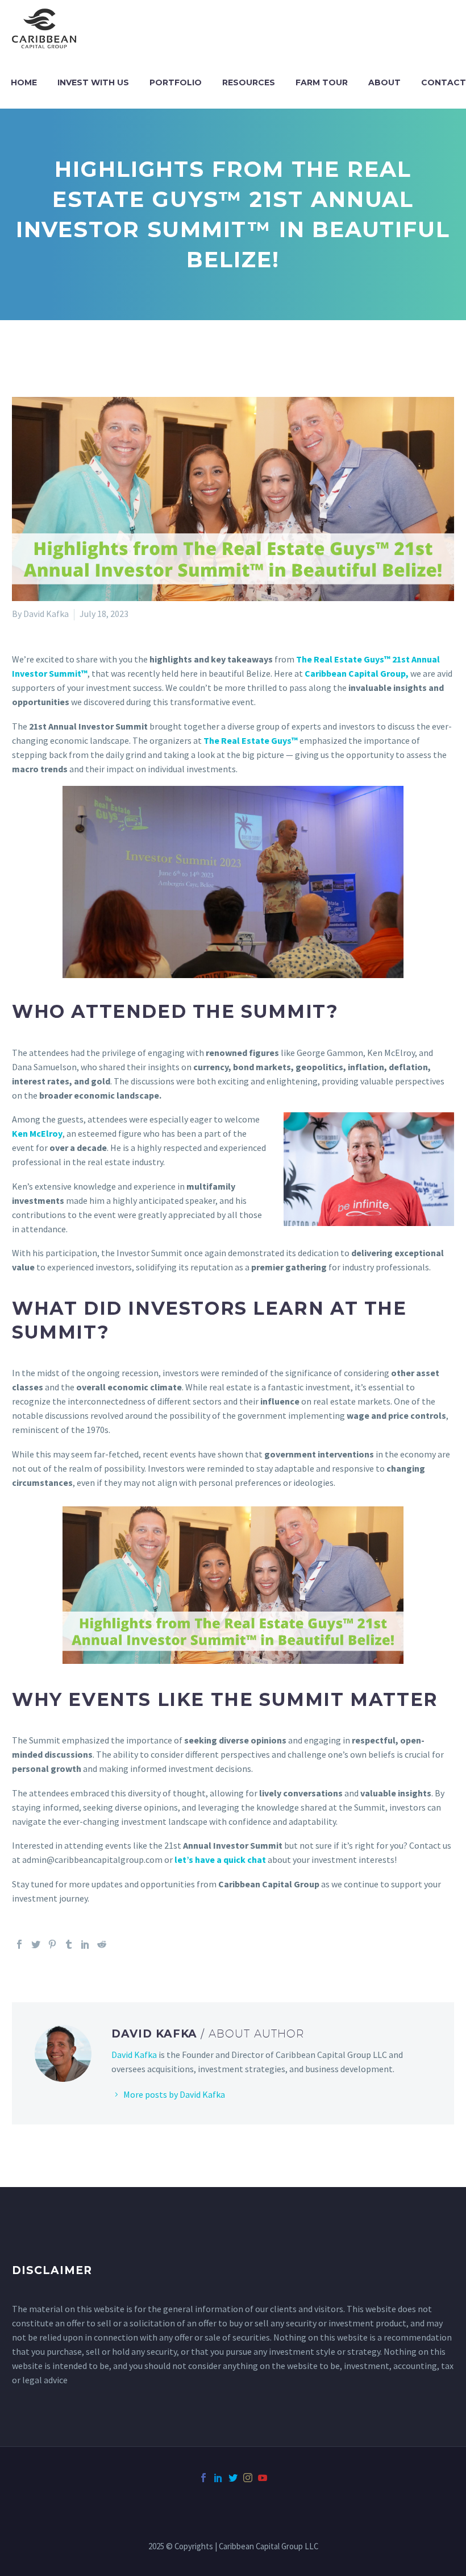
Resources (249, 82)
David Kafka (134, 2055)
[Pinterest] (52, 1944)
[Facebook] (19, 1944)
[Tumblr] (69, 1944)
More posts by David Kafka (174, 2094)
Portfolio (176, 82)
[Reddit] (102, 1944)
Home (24, 82)
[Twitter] (36, 1944)
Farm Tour (322, 82)
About (384, 82)
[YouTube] (263, 2478)
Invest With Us (93, 82)
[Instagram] (248, 2478)
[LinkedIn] (85, 1944)
